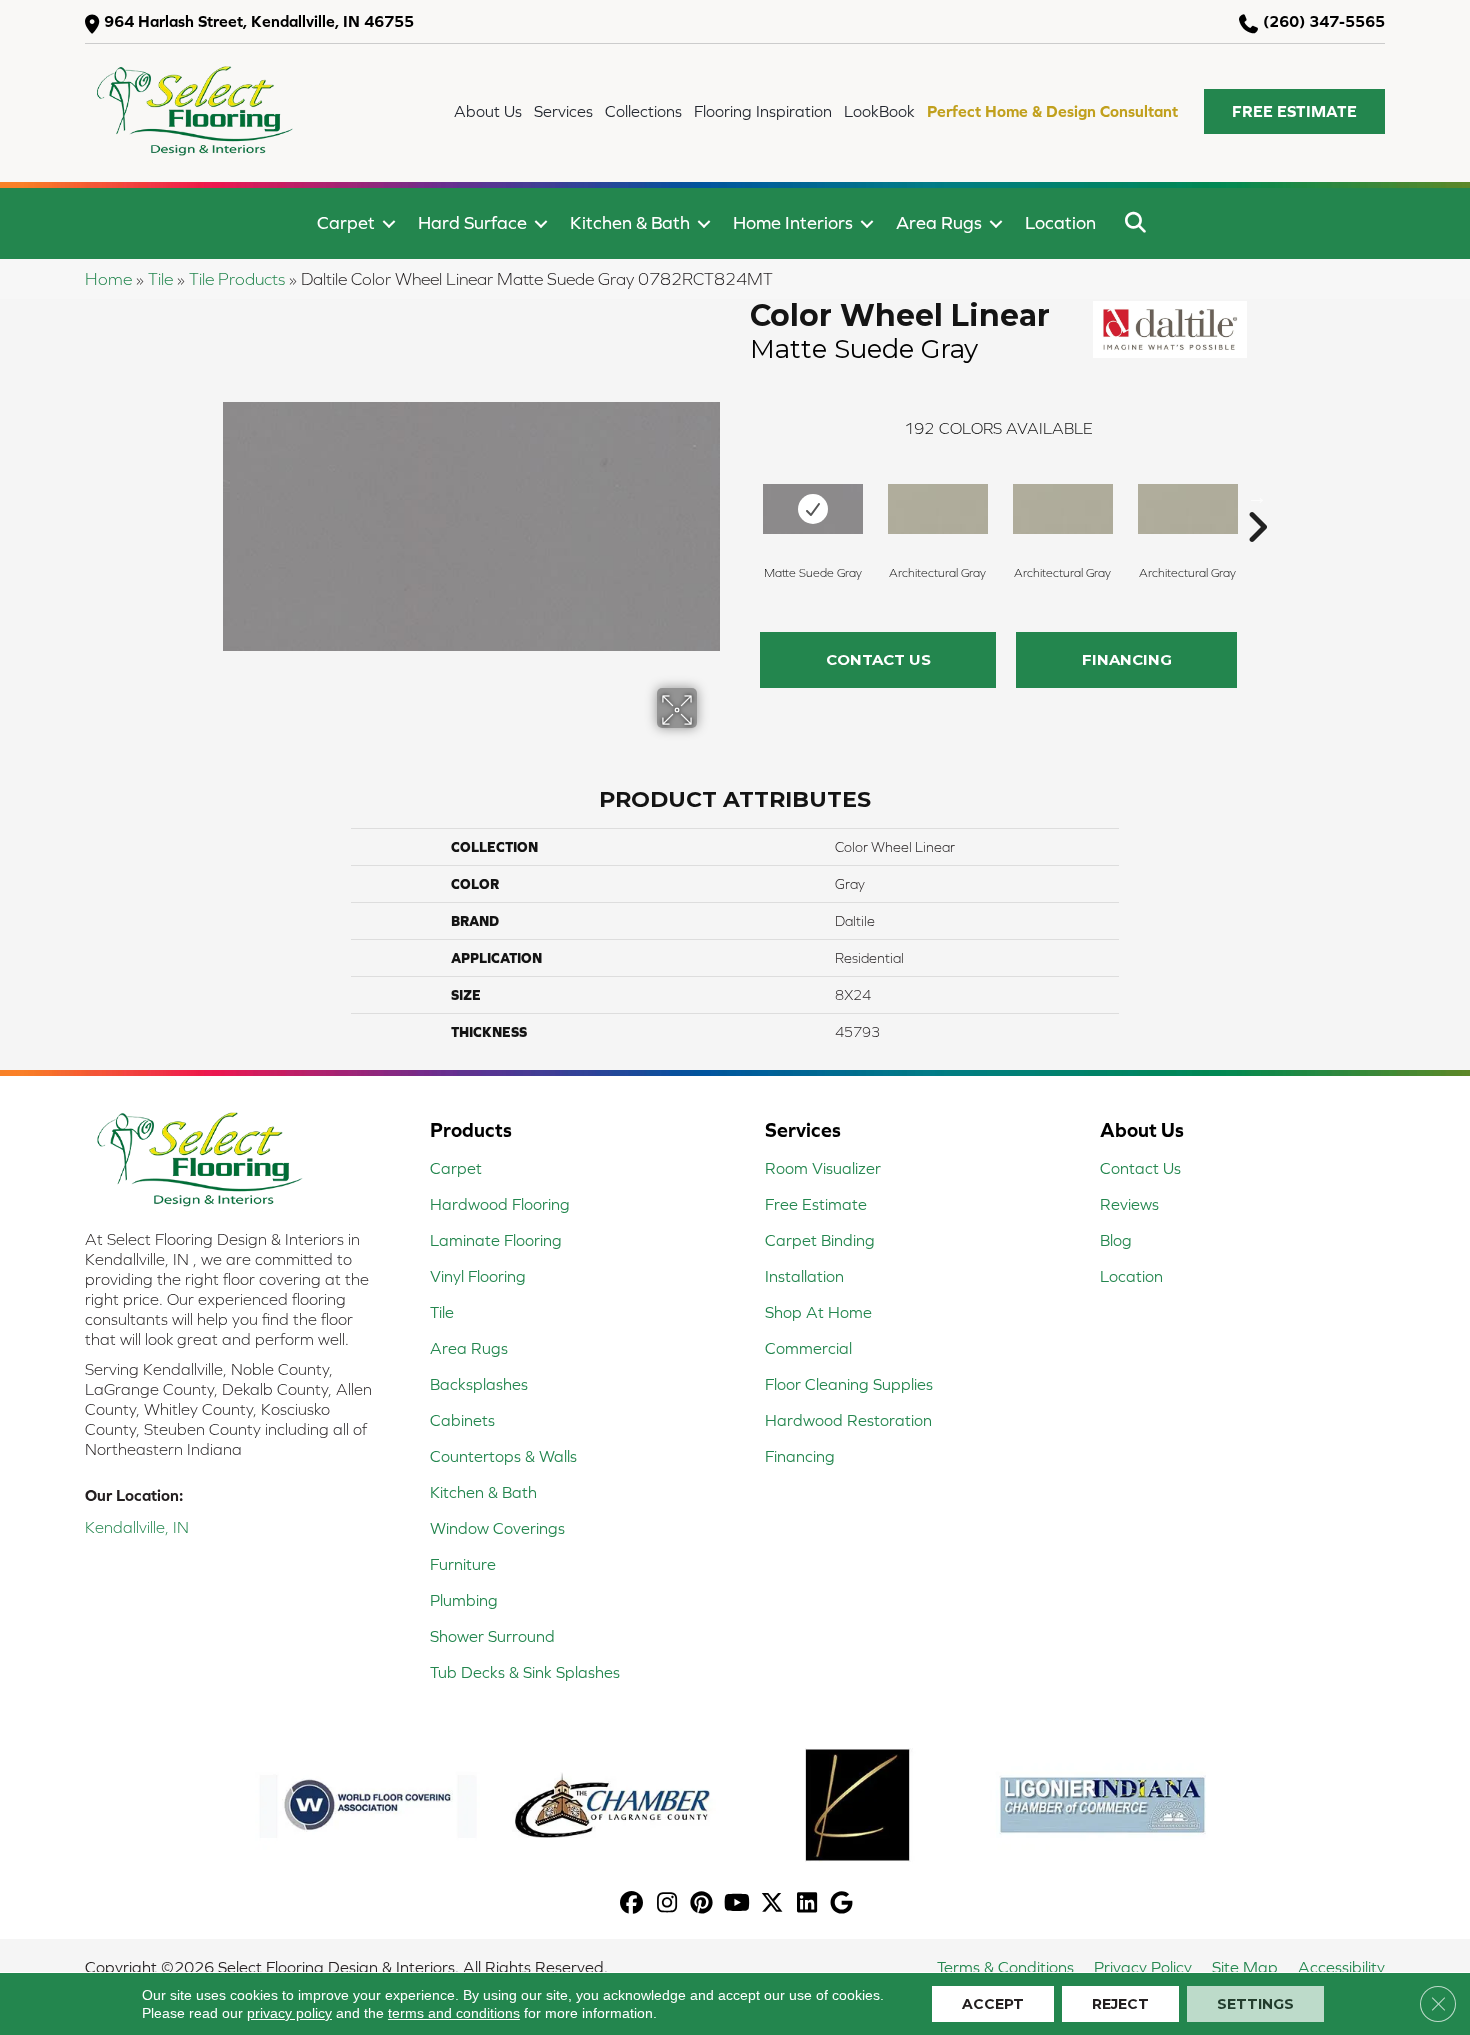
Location (1060, 222)
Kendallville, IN (137, 1527)
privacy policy (289, 2013)
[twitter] (772, 1904)
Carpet (346, 222)
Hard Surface (472, 222)
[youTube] (737, 1904)
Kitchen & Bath (630, 222)
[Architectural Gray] (938, 509)
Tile (160, 279)
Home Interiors (793, 222)
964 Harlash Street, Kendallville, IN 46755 (259, 21)
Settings (1255, 2004)
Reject (1120, 2004)
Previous (740, 497)
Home (108, 279)
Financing (1127, 659)
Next (1257, 497)
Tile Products (237, 279)
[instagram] (667, 1904)
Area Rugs (939, 222)
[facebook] (632, 1904)
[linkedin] (807, 1904)
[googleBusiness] (842, 1904)
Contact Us (878, 659)
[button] (1294, 111)
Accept (993, 2004)
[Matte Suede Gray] (813, 509)
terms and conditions (454, 2013)
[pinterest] (702, 1904)
